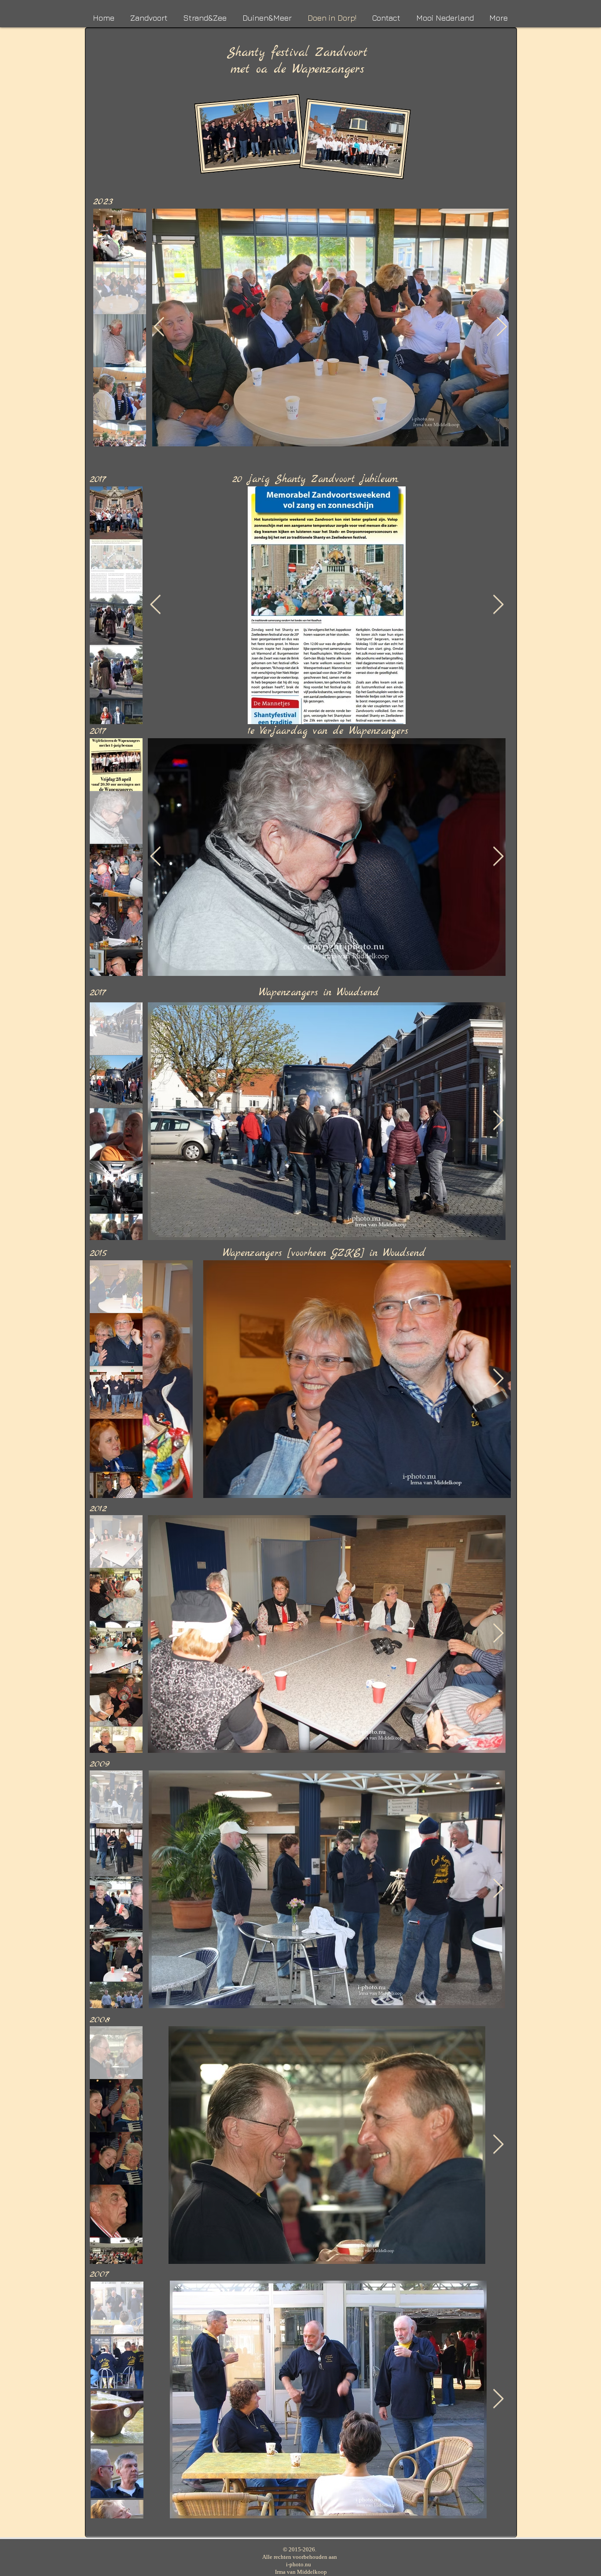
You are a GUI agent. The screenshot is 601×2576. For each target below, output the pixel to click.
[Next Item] (502, 327)
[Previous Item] (159, 327)
